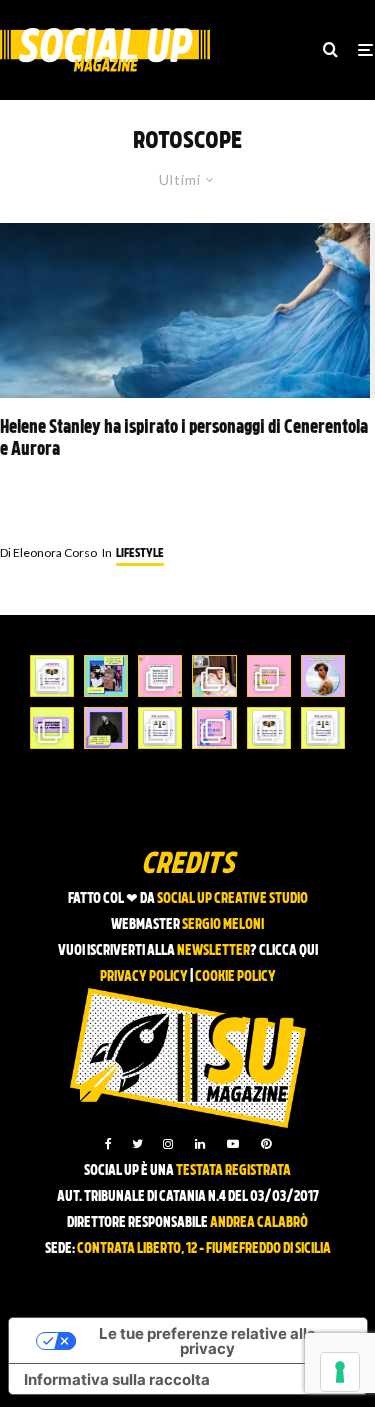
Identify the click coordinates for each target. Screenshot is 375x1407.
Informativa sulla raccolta (117, 1379)
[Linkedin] (200, 1144)
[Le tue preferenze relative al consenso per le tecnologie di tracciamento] (340, 1372)
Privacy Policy (144, 977)
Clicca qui (288, 951)
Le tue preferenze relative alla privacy (207, 1341)
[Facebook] (108, 1144)
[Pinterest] (266, 1144)
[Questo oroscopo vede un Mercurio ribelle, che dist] (52, 676)
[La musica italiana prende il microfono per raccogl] (160, 676)
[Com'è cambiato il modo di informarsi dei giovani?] (52, 728)
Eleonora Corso (48, 552)
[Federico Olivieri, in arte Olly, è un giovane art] (214, 676)
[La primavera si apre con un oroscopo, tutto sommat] (160, 728)
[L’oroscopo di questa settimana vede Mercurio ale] (323, 728)
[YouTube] (233, 1144)
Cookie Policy (235, 977)
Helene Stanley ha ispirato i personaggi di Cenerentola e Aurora (184, 439)
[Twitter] (137, 1144)
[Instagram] (168, 1144)
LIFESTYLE (140, 554)
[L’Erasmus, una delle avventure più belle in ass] (269, 676)
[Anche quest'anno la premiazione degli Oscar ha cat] (214, 728)
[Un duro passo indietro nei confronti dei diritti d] (106, 676)
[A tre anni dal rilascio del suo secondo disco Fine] (323, 676)
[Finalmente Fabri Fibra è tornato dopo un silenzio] (106, 728)
